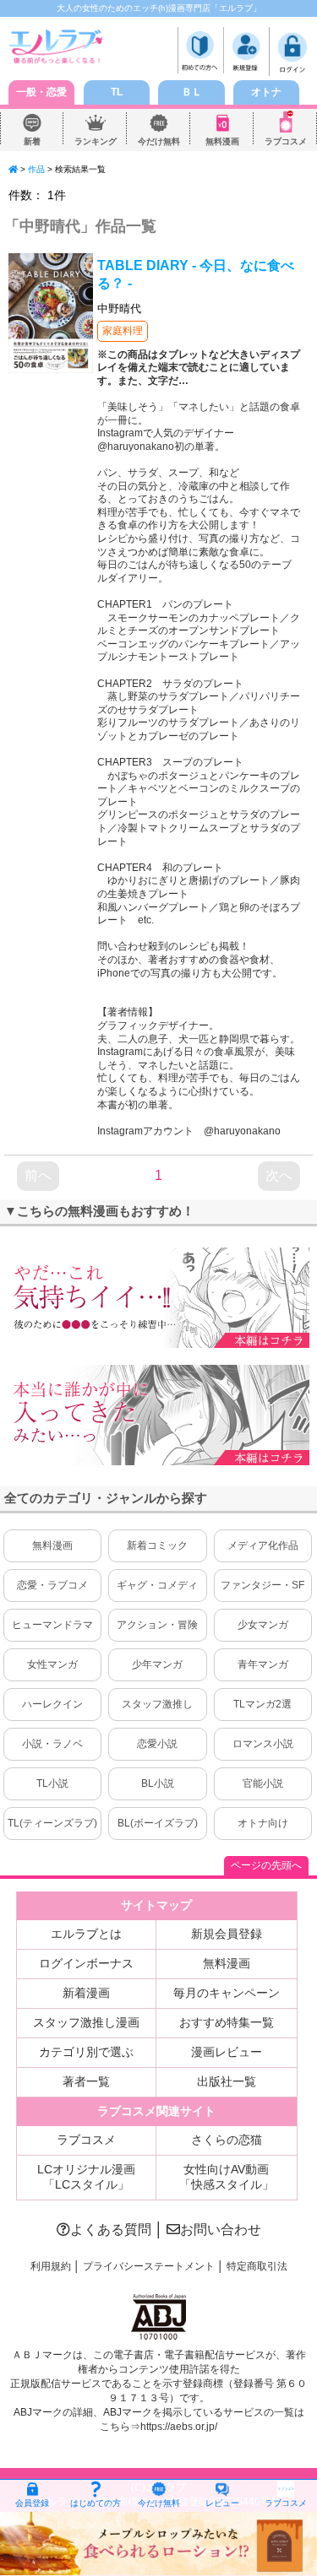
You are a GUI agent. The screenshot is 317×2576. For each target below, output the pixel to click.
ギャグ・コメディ (157, 1585)
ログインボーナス (86, 1963)
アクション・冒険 (157, 1625)
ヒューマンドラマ (52, 1625)
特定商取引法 (257, 2266)
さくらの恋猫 (227, 2140)
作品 (36, 169)
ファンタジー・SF (262, 1585)
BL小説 (158, 1783)
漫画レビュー (227, 2052)
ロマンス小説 (263, 1744)
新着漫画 (86, 1993)
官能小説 (263, 1783)
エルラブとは (86, 1934)
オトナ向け (263, 1823)
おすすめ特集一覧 (227, 2022)
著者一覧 (86, 2081)
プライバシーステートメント (149, 2266)
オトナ (266, 92)
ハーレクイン (52, 1704)
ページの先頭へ (266, 1865)
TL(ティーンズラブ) (52, 1823)
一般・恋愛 (41, 92)
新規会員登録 (227, 1934)
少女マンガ (263, 1625)
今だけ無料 (159, 141)
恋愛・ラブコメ (52, 1585)
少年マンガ (157, 1664)
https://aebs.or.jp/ (179, 2427)
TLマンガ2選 (262, 1704)
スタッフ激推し (157, 1704)
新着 (32, 141)
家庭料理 (123, 331)
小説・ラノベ (52, 1744)
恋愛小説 (157, 1744)
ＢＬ (192, 92)
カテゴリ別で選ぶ (86, 2052)
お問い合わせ (221, 2230)
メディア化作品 (263, 1545)
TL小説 (52, 1783)
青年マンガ (263, 1664)
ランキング (96, 141)
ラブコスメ (286, 141)
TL (117, 92)
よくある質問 (111, 2230)
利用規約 (51, 2266)
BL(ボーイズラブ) (158, 1823)
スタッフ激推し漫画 (86, 2022)
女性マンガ (52, 1664)
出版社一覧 (227, 2081)
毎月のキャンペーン (227, 1993)
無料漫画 (222, 141)
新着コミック (157, 1545)
